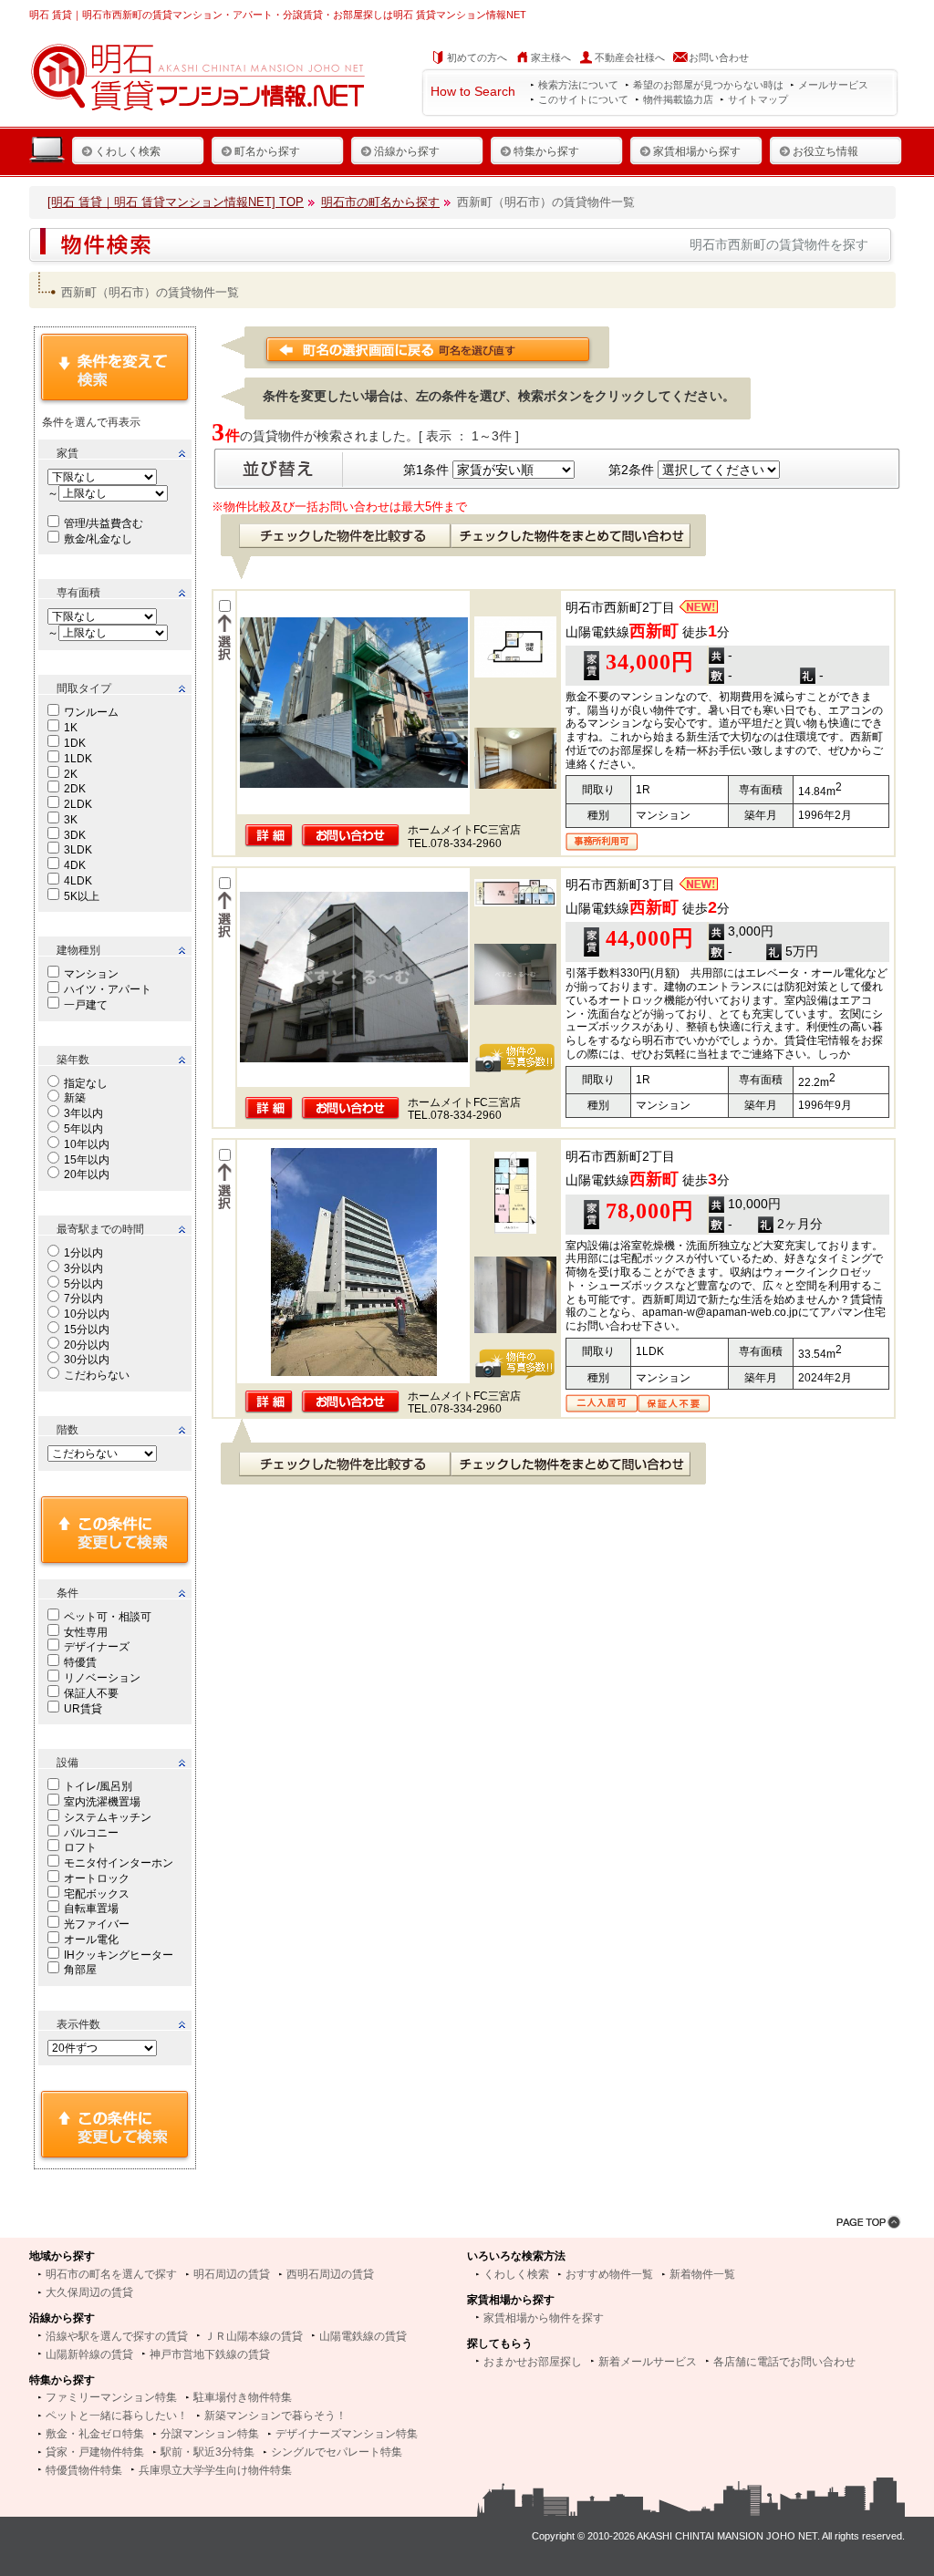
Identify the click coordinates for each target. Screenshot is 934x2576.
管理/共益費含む (104, 523)
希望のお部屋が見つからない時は (708, 85)
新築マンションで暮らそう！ (275, 2416)
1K (71, 728)
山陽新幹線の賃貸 (89, 2354)
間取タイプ (84, 688)
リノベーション (102, 1678)
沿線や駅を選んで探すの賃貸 (117, 2336)
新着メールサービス (648, 2362)
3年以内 (83, 1113)
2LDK (78, 804)
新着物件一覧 (702, 2274)
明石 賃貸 (51, 15)
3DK (75, 835)
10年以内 (87, 1144)
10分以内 (87, 1314)
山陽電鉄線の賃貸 (363, 2336)
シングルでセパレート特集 (337, 2452)
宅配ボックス (97, 1894)
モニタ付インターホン (119, 1863)
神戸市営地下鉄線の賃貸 (210, 2354)
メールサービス (833, 85)
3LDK (78, 850)
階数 (67, 1430)
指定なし (86, 1083)
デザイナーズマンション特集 (347, 2434)
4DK (75, 865)
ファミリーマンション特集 (111, 2397)
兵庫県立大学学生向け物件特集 (215, 2470)
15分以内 (87, 1329)
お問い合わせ (719, 57)
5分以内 (83, 1284)
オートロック (97, 1878)
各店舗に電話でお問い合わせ (784, 2362)
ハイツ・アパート (108, 989)
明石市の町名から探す (380, 202)
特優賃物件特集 (84, 2470)
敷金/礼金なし (98, 539)
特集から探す (546, 151)
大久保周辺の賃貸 (89, 2292)
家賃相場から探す (697, 151)
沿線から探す (407, 151)
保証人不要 (91, 1693)
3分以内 (83, 1268)
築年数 (73, 1060)
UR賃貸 (83, 1709)
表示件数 (78, 2024)
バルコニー (91, 1833)
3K (71, 820)
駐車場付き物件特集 (243, 2397)
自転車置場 (91, 1909)
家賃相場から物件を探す (544, 2318)
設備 (67, 1763)
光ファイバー (97, 1924)
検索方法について (578, 85)
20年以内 (87, 1174)
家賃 (67, 453)
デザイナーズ (97, 1647)
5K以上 (82, 896)
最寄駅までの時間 (100, 1229)
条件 (67, 1593)
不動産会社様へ (630, 57)
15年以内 (87, 1160)
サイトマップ (758, 99)
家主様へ (551, 57)
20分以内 (87, 1345)
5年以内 (83, 1129)
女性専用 (86, 1632)
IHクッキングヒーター (119, 1955)
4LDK (78, 881)
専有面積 (78, 593)
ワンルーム (91, 712)
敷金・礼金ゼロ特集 (95, 2434)
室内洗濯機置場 (102, 1802)
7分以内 (83, 1298)
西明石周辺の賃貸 (330, 2274)
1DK (75, 743)
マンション (91, 974)
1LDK (78, 759)
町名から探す (267, 151)
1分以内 (83, 1253)
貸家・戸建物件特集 (95, 2452)
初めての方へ (477, 57)
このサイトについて (583, 99)
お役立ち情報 (825, 151)
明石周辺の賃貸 (232, 2274)
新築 (75, 1098)
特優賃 (80, 1662)
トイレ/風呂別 (98, 1786)
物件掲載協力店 (678, 99)
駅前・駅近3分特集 (208, 2452)
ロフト (80, 1847)
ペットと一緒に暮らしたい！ (117, 2416)
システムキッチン (108, 1817)
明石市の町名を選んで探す (111, 2274)
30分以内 (87, 1360)
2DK (75, 789)
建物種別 (78, 950)
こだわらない (97, 1375)
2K (71, 774)
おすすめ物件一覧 (609, 2274)
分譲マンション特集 (210, 2434)
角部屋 (80, 1970)
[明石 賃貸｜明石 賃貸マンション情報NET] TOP (176, 202)
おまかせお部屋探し (533, 2362)
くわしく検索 (128, 151)
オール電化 (91, 1940)
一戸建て (86, 1005)
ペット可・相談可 (108, 1617)
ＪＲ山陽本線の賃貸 (254, 2336)
